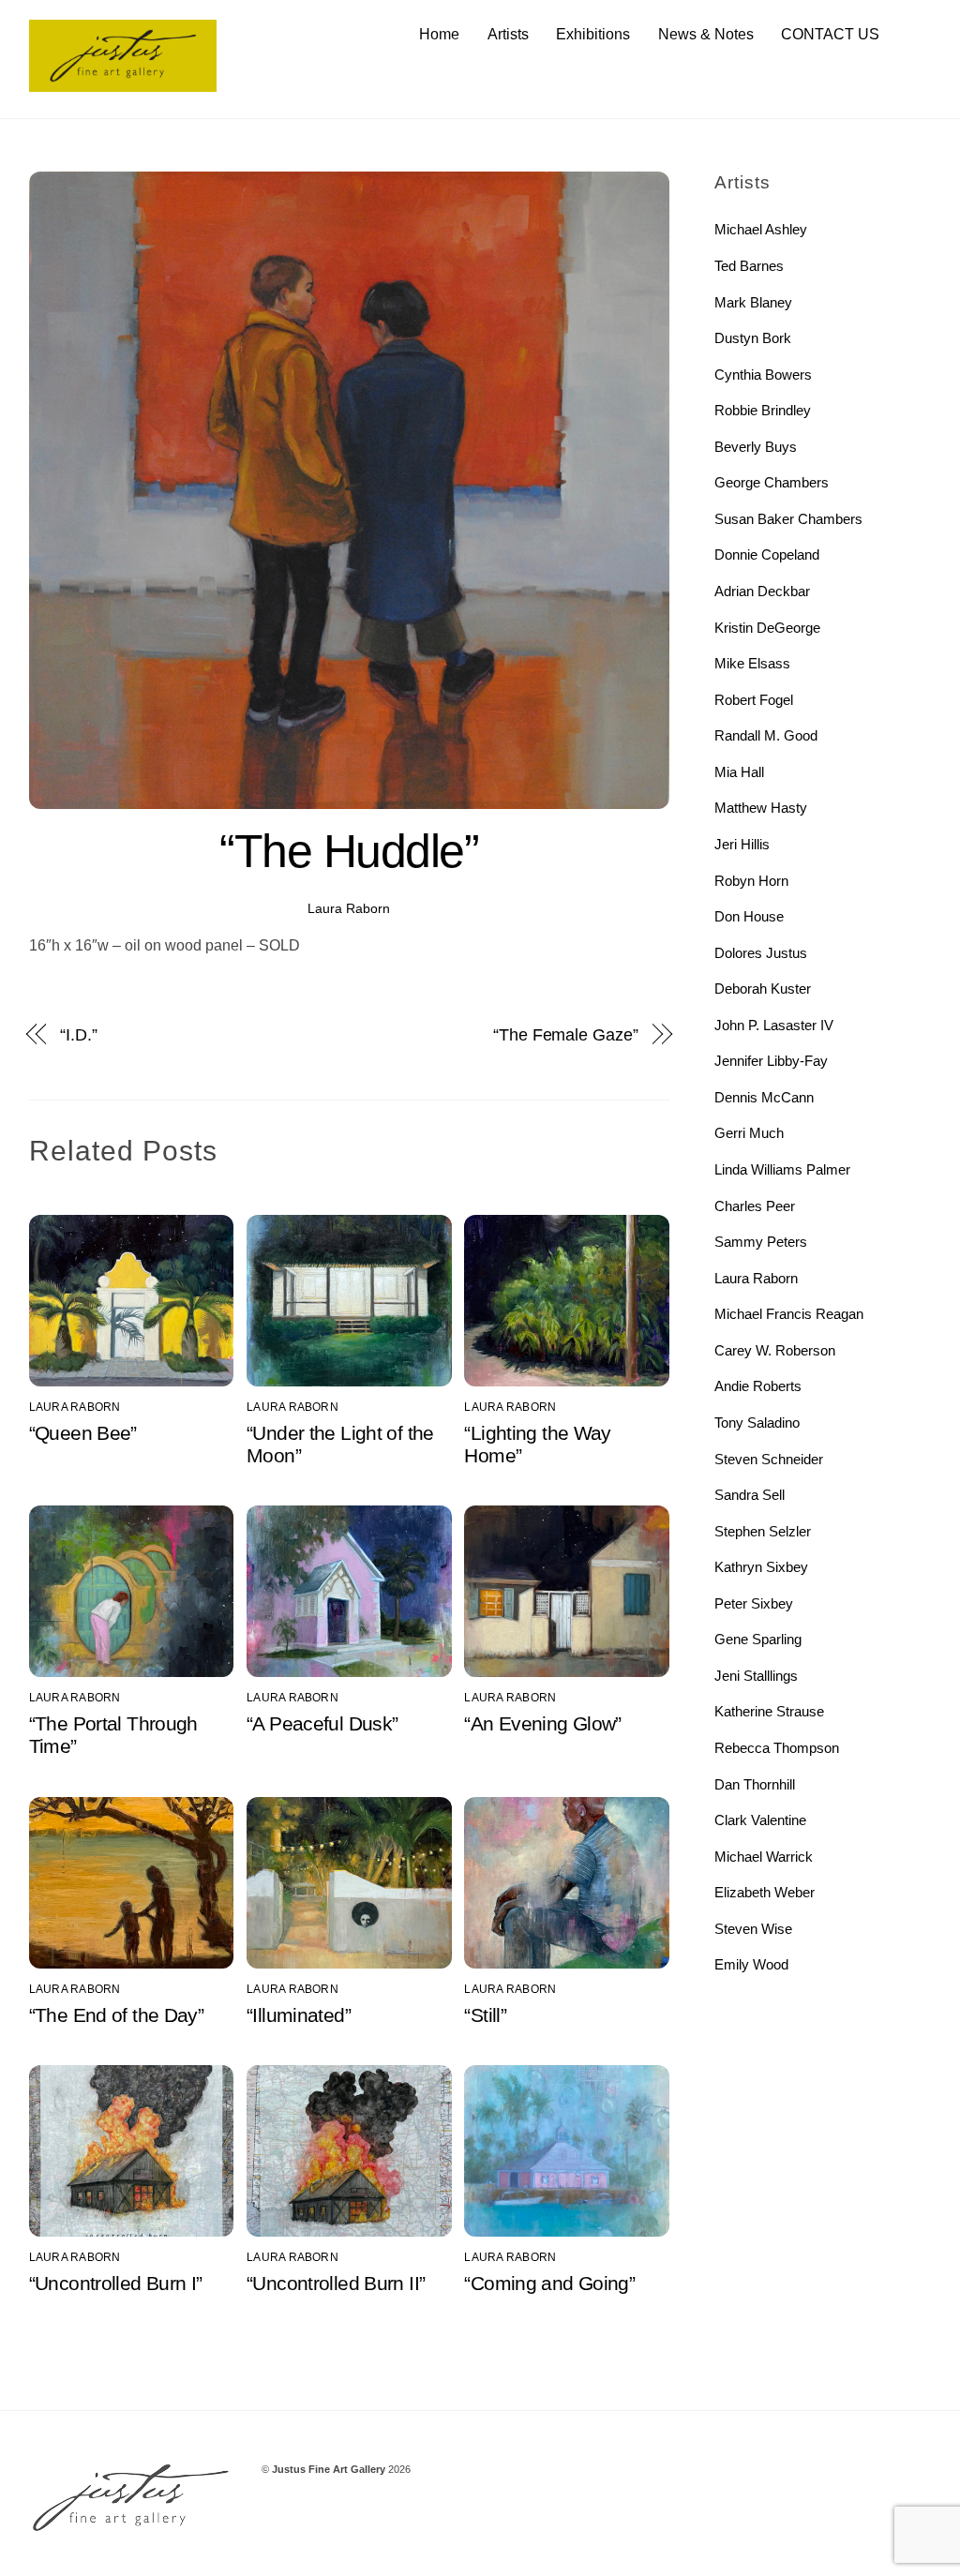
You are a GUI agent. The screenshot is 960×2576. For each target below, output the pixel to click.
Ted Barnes (749, 266)
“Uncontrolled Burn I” (116, 2283)
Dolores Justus (761, 953)
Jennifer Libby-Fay (771, 1061)
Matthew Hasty (761, 808)
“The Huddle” (349, 851)
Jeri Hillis (742, 844)
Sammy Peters (761, 1242)
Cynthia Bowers (763, 374)
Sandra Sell (750, 1495)
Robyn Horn (751, 881)
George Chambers (772, 482)
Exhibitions (593, 34)
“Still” (485, 2015)
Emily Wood (751, 1964)
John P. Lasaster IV (774, 1025)
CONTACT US (830, 34)
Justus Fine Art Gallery (329, 2469)
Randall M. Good (766, 735)
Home (439, 34)
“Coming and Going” (549, 2283)
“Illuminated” (299, 2015)
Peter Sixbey (754, 1603)
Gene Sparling (758, 1639)
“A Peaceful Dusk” (322, 1723)
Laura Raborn (349, 908)
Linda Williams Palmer (782, 1169)
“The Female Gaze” (565, 1034)
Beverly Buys (756, 447)
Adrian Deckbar (762, 591)
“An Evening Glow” (542, 1723)
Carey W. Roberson (775, 1350)
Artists (508, 34)
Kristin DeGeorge (767, 628)
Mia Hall (739, 772)
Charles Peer (755, 1206)
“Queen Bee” (83, 1433)
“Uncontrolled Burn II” (336, 2283)
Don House (749, 916)
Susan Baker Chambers (788, 519)
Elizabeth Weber (765, 1892)
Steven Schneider (769, 1459)
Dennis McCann (764, 1097)
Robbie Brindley (763, 410)
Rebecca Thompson (777, 1748)
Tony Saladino (757, 1423)
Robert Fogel (754, 700)
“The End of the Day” (117, 2015)
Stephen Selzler (763, 1531)
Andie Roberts (758, 1386)
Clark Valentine (760, 1820)
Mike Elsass (752, 663)
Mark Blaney (753, 302)
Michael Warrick (764, 1857)
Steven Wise (753, 1929)
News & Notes (706, 34)
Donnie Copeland (767, 554)
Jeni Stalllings (756, 1676)
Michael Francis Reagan (789, 1314)
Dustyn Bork (753, 338)
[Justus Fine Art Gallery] (123, 83)
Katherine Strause (769, 1711)
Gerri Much (749, 1133)
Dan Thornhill (755, 1784)
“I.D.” (78, 1034)
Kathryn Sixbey (761, 1567)
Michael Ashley (761, 229)
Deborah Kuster (763, 988)
